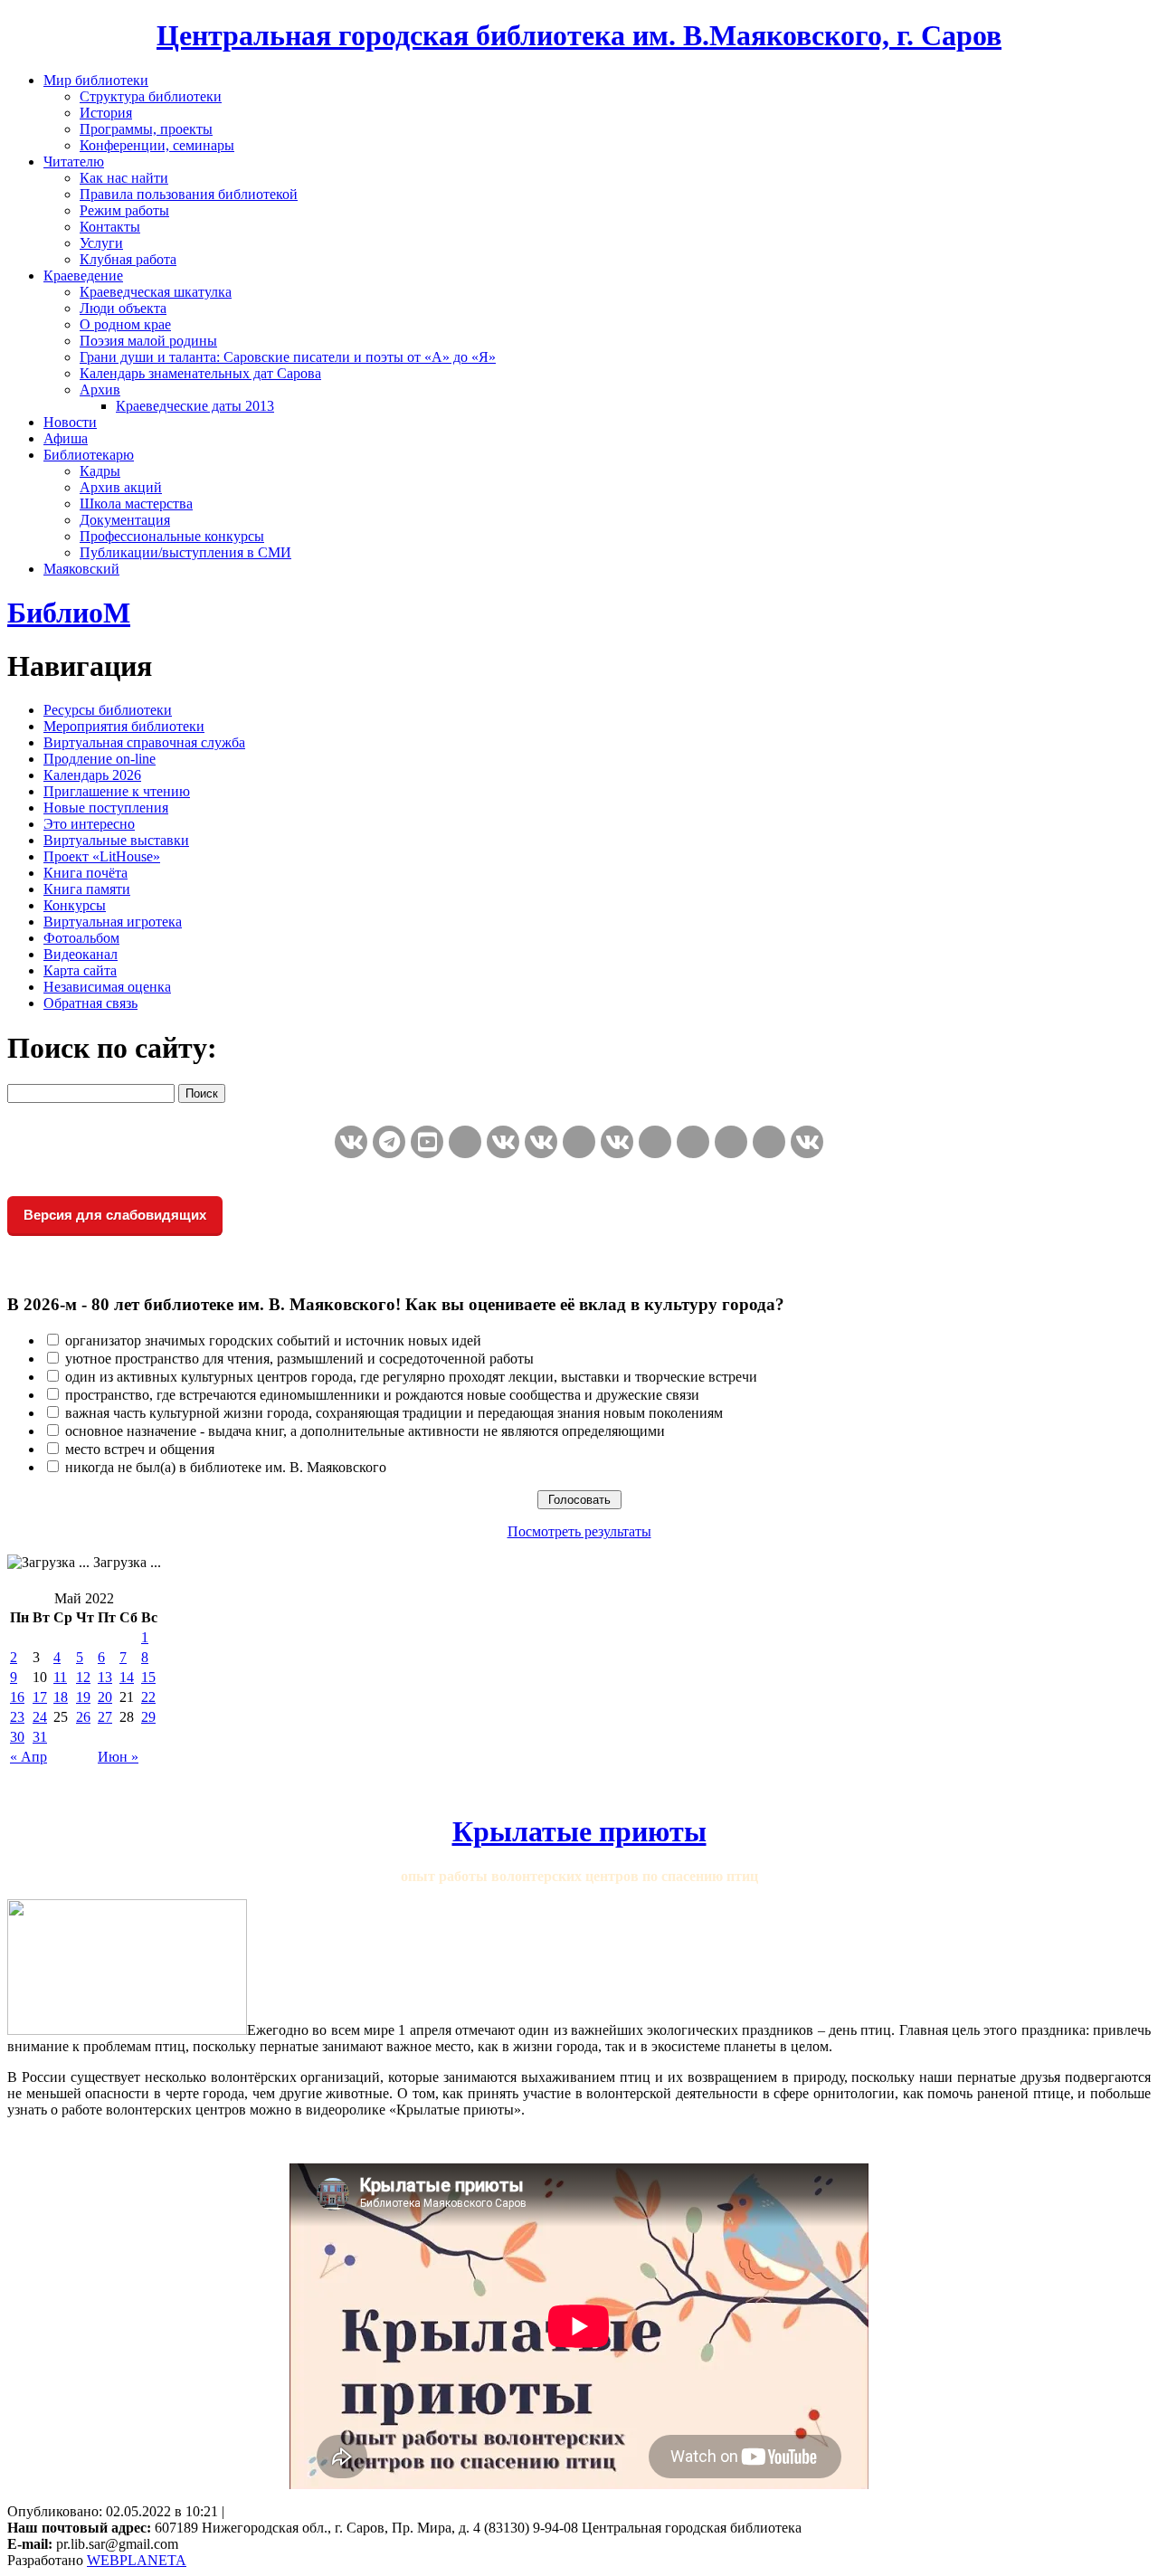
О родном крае (125, 324)
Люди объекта (123, 308)
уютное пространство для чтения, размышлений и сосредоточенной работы (299, 1359)
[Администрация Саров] (807, 1142)
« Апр (28, 1757)
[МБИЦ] (465, 1142)
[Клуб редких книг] (617, 1142)
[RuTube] (427, 1142)
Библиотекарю (89, 455)
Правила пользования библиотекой (189, 194)
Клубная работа (128, 259)
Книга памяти (87, 889)
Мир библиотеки (96, 80)
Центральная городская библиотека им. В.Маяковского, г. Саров (579, 35)
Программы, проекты (146, 129)
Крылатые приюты (579, 1831)
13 (105, 1677)
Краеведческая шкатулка (156, 292)
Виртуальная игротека (113, 922)
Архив (100, 390)
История (106, 113)
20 (105, 1697)
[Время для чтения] (579, 1142)
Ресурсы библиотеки (108, 710)
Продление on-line (100, 759)
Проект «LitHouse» (102, 856)
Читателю (74, 162)
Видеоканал (81, 954)
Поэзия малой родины (148, 341)
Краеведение (83, 276)
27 (105, 1717)
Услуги (101, 243)
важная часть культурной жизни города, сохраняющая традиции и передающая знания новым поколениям (394, 1413)
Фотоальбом (81, 938)
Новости (70, 422)
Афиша (66, 438)
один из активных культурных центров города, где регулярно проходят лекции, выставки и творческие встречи (411, 1377)
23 (17, 1717)
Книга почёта (85, 873)
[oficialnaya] (351, 1142)
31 (40, 1737)
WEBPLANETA (137, 2560)
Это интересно (89, 824)
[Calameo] (731, 1142)
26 (83, 1717)
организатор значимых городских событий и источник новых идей (273, 1340)
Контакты (110, 227)
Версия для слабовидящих (115, 1215)
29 (148, 1717)
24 (40, 1717)
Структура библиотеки (151, 96)
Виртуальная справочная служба (144, 742)
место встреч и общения (140, 1449)
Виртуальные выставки (116, 840)
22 (148, 1697)
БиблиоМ (69, 613)
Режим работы (124, 210)
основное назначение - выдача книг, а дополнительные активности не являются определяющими (365, 1431)
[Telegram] (389, 1142)
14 (127, 1677)
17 (40, 1697)
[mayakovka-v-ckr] (541, 1142)
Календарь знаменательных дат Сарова (200, 373)
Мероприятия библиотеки (124, 726)
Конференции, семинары (157, 145)
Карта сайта (80, 970)
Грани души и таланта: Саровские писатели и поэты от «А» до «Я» (288, 357)
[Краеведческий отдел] (503, 1142)
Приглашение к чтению (117, 791)
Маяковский (81, 569)
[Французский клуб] (655, 1142)
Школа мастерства (136, 504)
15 (148, 1677)
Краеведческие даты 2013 (195, 406)
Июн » (118, 1757)
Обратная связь (90, 1003)
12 (83, 1677)
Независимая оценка (107, 987)
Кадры (100, 471)
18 (61, 1697)
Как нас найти (124, 178)
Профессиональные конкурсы (172, 536)
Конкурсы (75, 905)
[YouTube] (769, 1142)
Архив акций (121, 487)
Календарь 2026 (92, 775)
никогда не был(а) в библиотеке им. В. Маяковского (226, 1467)
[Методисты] (693, 1142)
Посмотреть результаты (579, 1531)
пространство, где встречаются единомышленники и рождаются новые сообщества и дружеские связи (382, 1395)
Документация (125, 520)
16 (17, 1697)
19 (83, 1697)
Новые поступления (106, 808)
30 (17, 1737)
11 (60, 1677)
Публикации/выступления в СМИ (185, 552)
